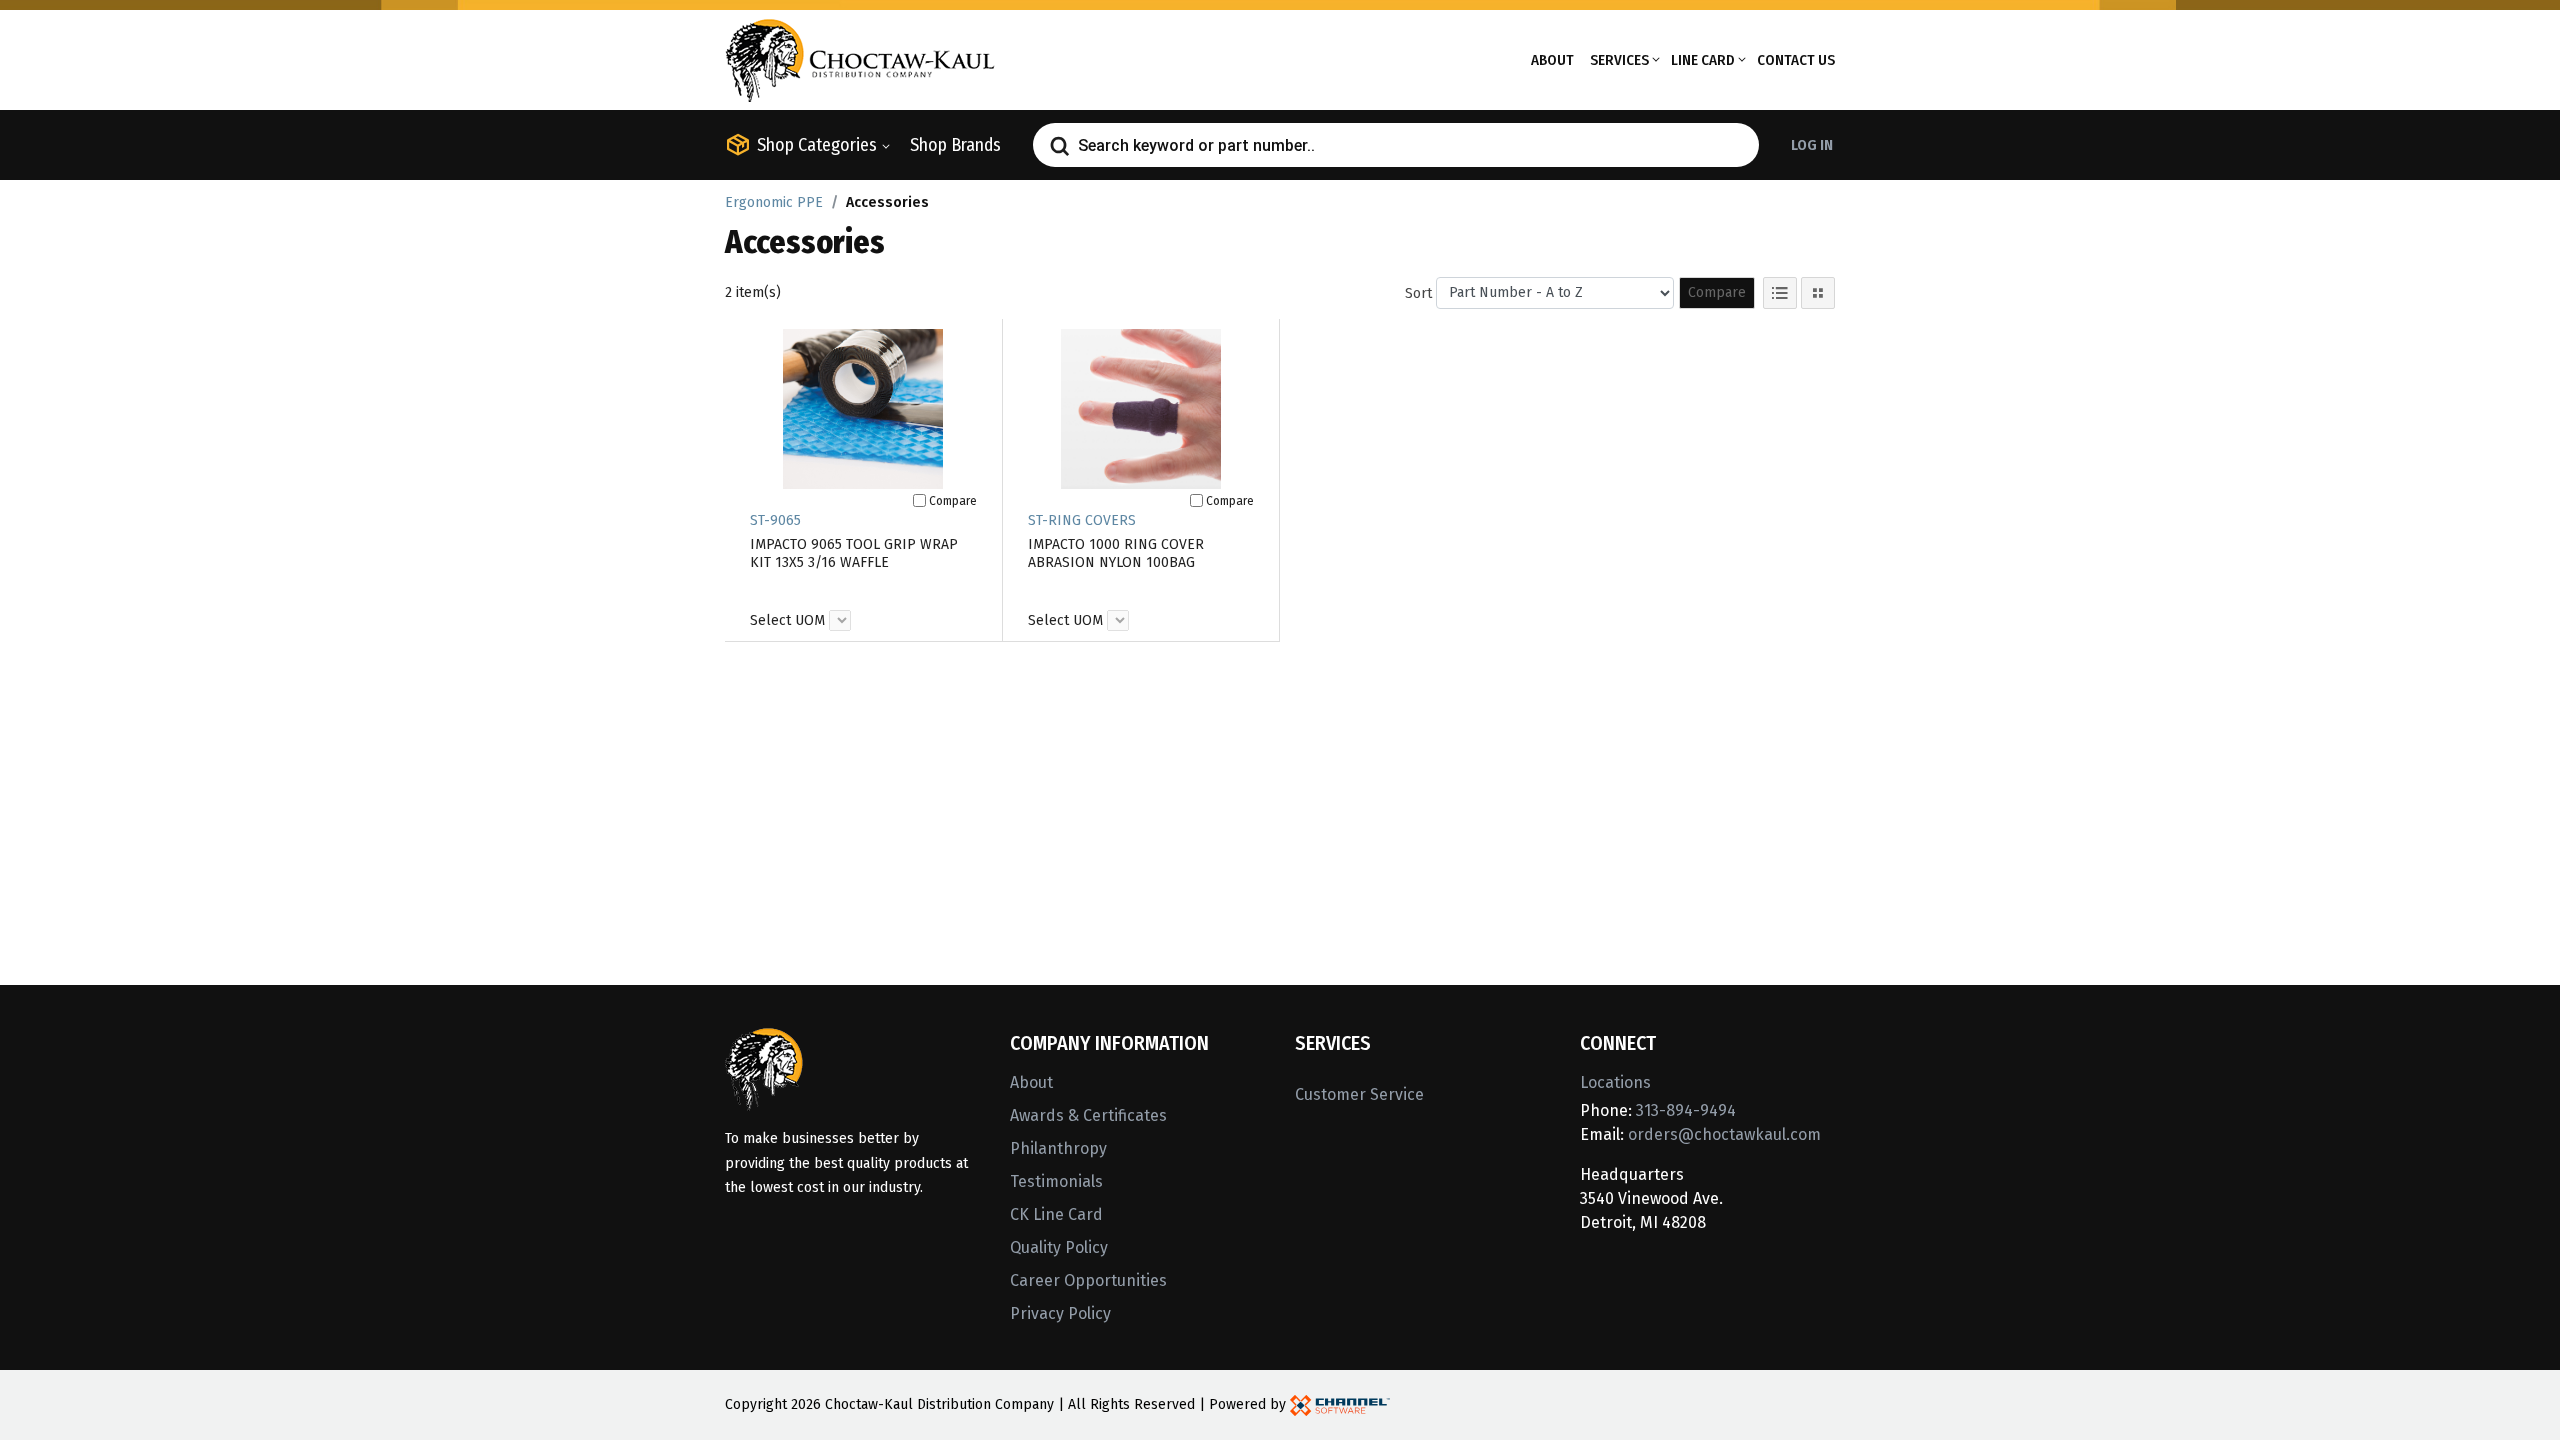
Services (1619, 60)
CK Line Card (1056, 1214)
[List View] (1780, 293)
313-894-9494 (1686, 1110)
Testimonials (1056, 1181)
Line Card (1703, 60)
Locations (1615, 1082)
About (1552, 60)
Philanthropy (1058, 1148)
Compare (1717, 292)
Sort (1418, 293)
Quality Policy (1059, 1247)
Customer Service (1359, 1094)
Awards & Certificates (1088, 1115)
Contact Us (1796, 60)
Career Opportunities (1088, 1280)
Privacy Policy (1060, 1313)
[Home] (860, 58)
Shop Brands (955, 145)
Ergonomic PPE (774, 202)
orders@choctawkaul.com (1724, 1134)
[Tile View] (1818, 293)
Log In (1812, 145)
